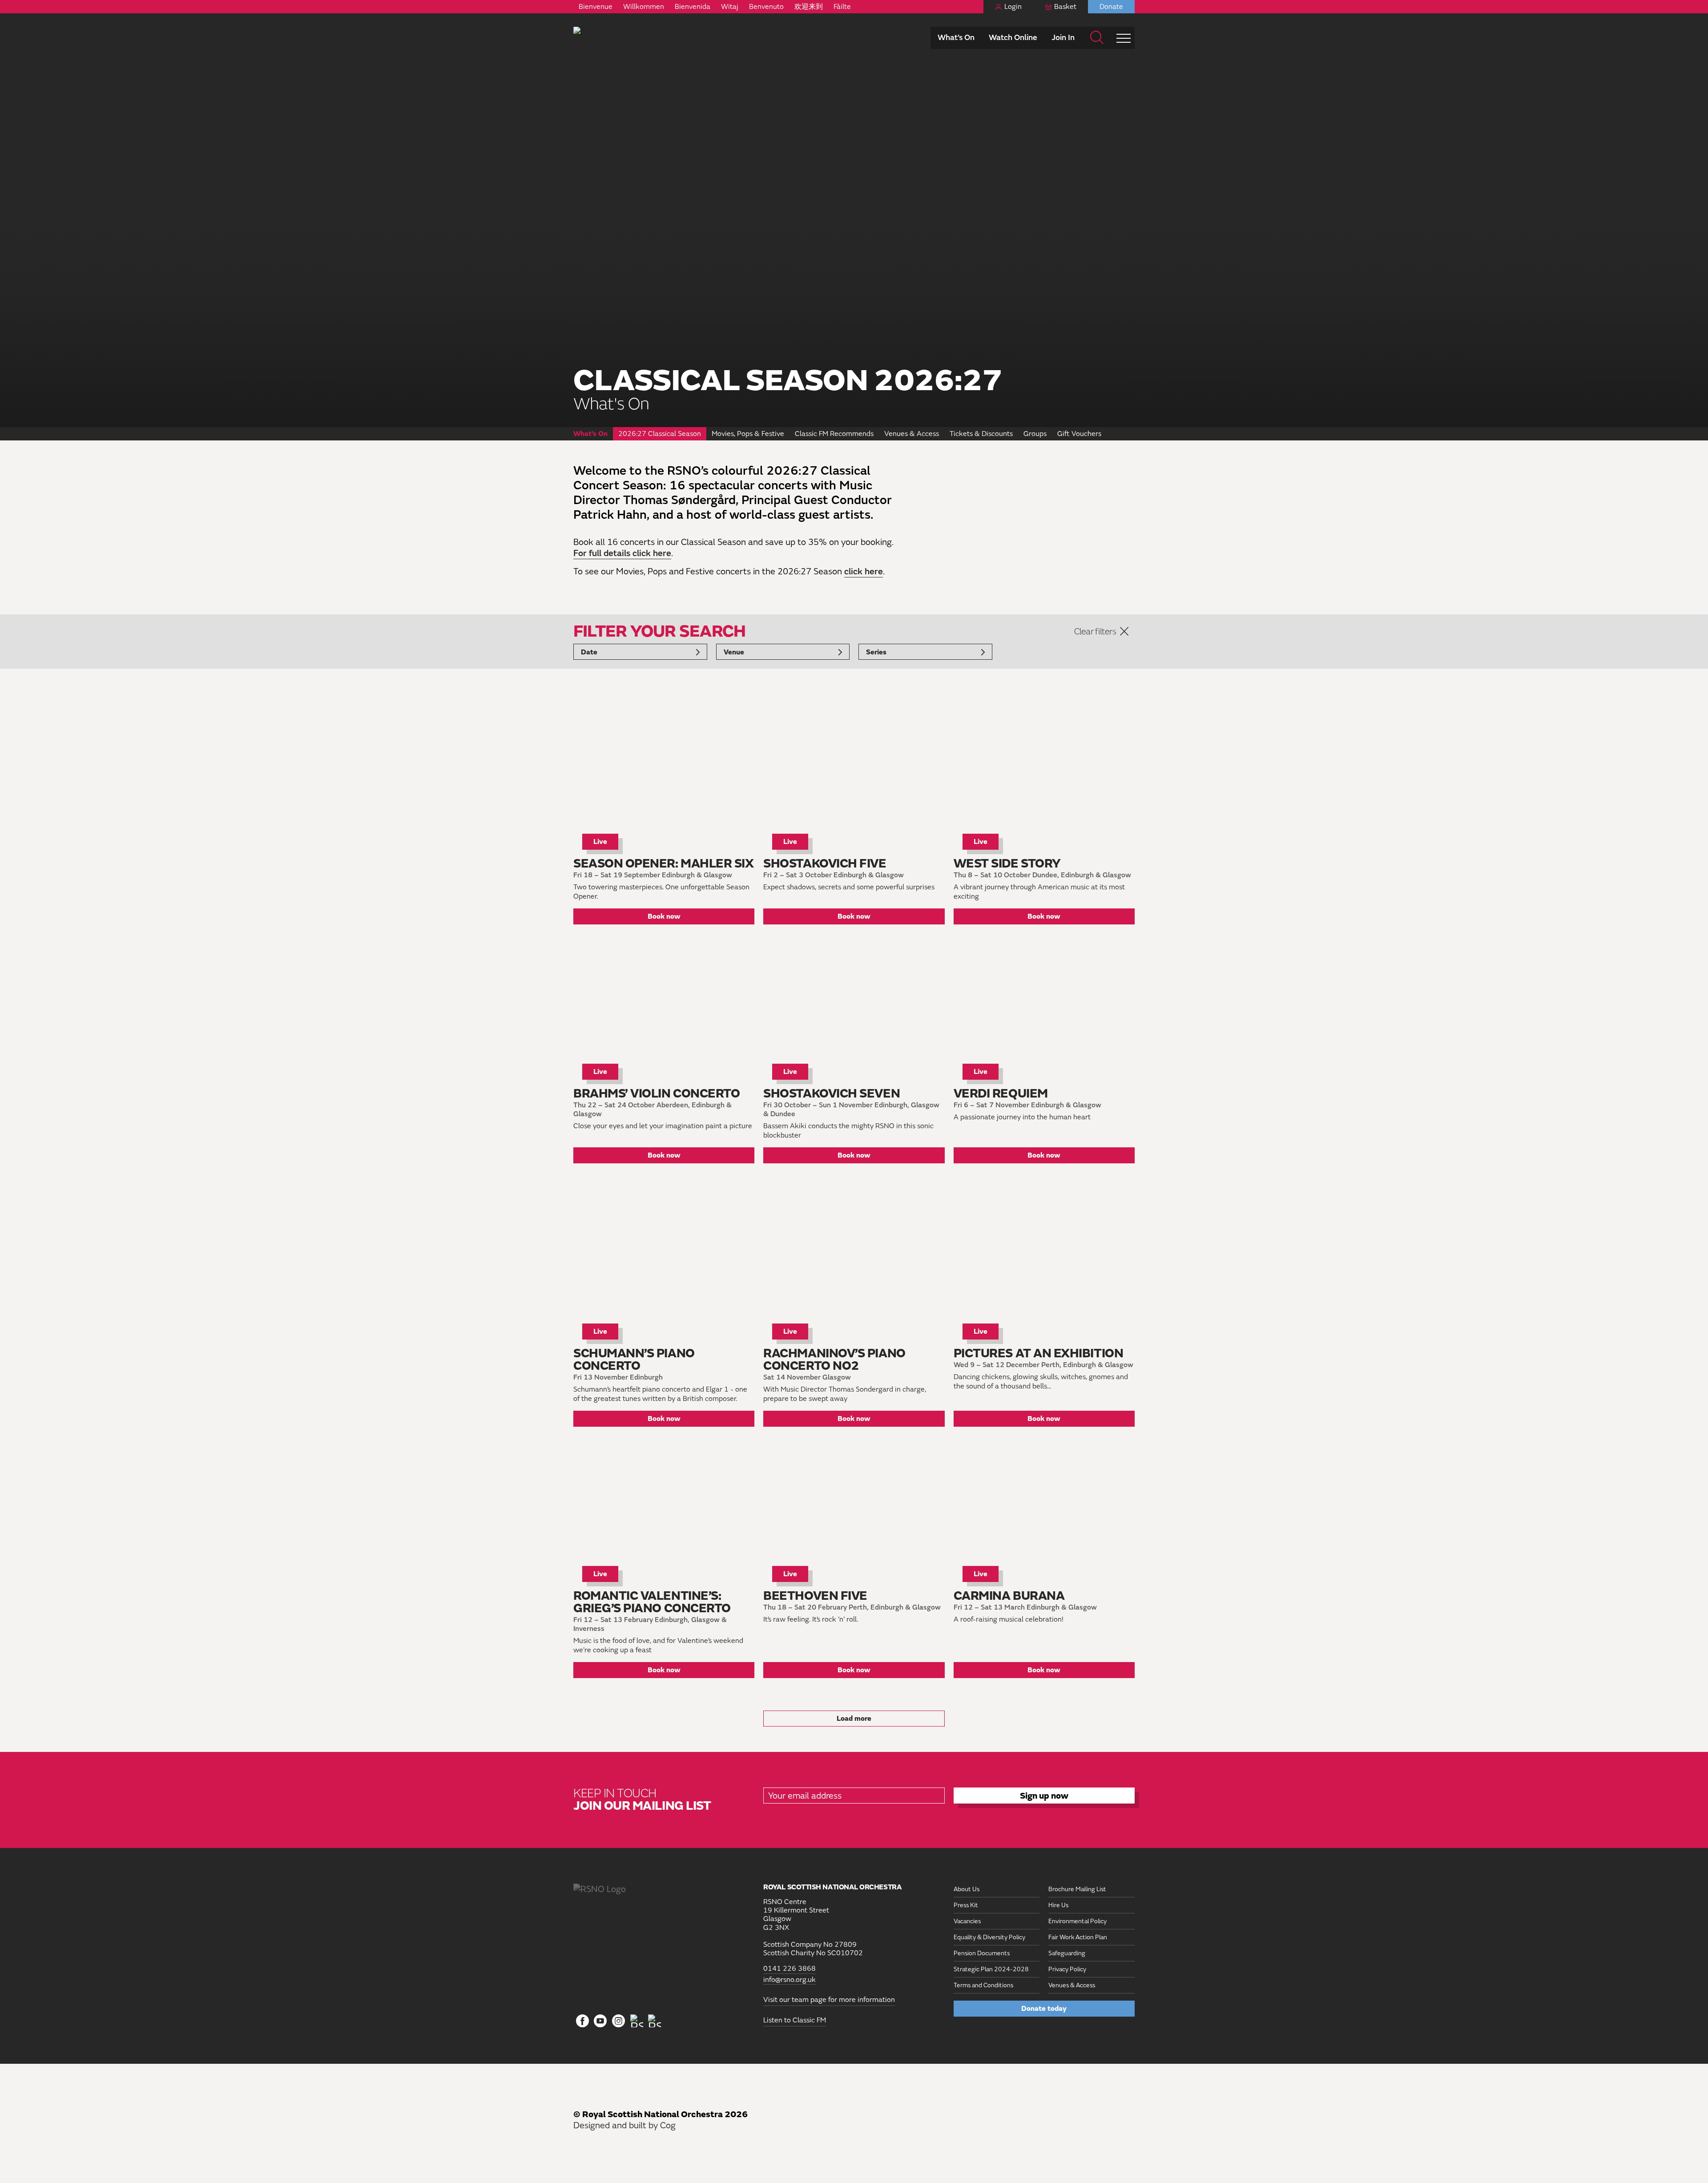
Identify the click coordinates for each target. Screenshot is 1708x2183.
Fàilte (842, 7)
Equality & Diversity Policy (989, 1937)
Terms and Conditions (983, 1985)
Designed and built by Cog (624, 2125)
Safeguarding (1067, 1953)
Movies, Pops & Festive (748, 434)
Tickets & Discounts (981, 434)
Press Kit (966, 1905)
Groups (1035, 434)
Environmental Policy (1078, 1921)
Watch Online (1013, 38)
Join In (1063, 38)
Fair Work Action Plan (1078, 1937)
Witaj (730, 7)
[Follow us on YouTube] (601, 2022)
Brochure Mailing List (1077, 1889)
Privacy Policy (1067, 1969)
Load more (854, 1719)
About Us (967, 1889)
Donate (1111, 7)
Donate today (1044, 2009)
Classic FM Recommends (834, 434)
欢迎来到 (809, 7)
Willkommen (644, 7)
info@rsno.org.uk (790, 1979)
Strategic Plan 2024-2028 (991, 1969)
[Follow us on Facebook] (582, 2022)
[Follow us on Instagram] (618, 2022)
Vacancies (967, 1921)
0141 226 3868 (790, 1969)
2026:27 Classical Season (660, 434)
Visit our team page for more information (829, 2000)
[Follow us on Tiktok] (637, 2021)
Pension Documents (982, 1953)
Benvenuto (766, 7)
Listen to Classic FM (795, 2020)
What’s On (956, 38)
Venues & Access (912, 434)
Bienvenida (693, 7)
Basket (1065, 7)
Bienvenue (596, 7)
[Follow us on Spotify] (655, 2021)
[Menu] (1124, 38)
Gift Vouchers (1079, 434)
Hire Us (1058, 1905)
